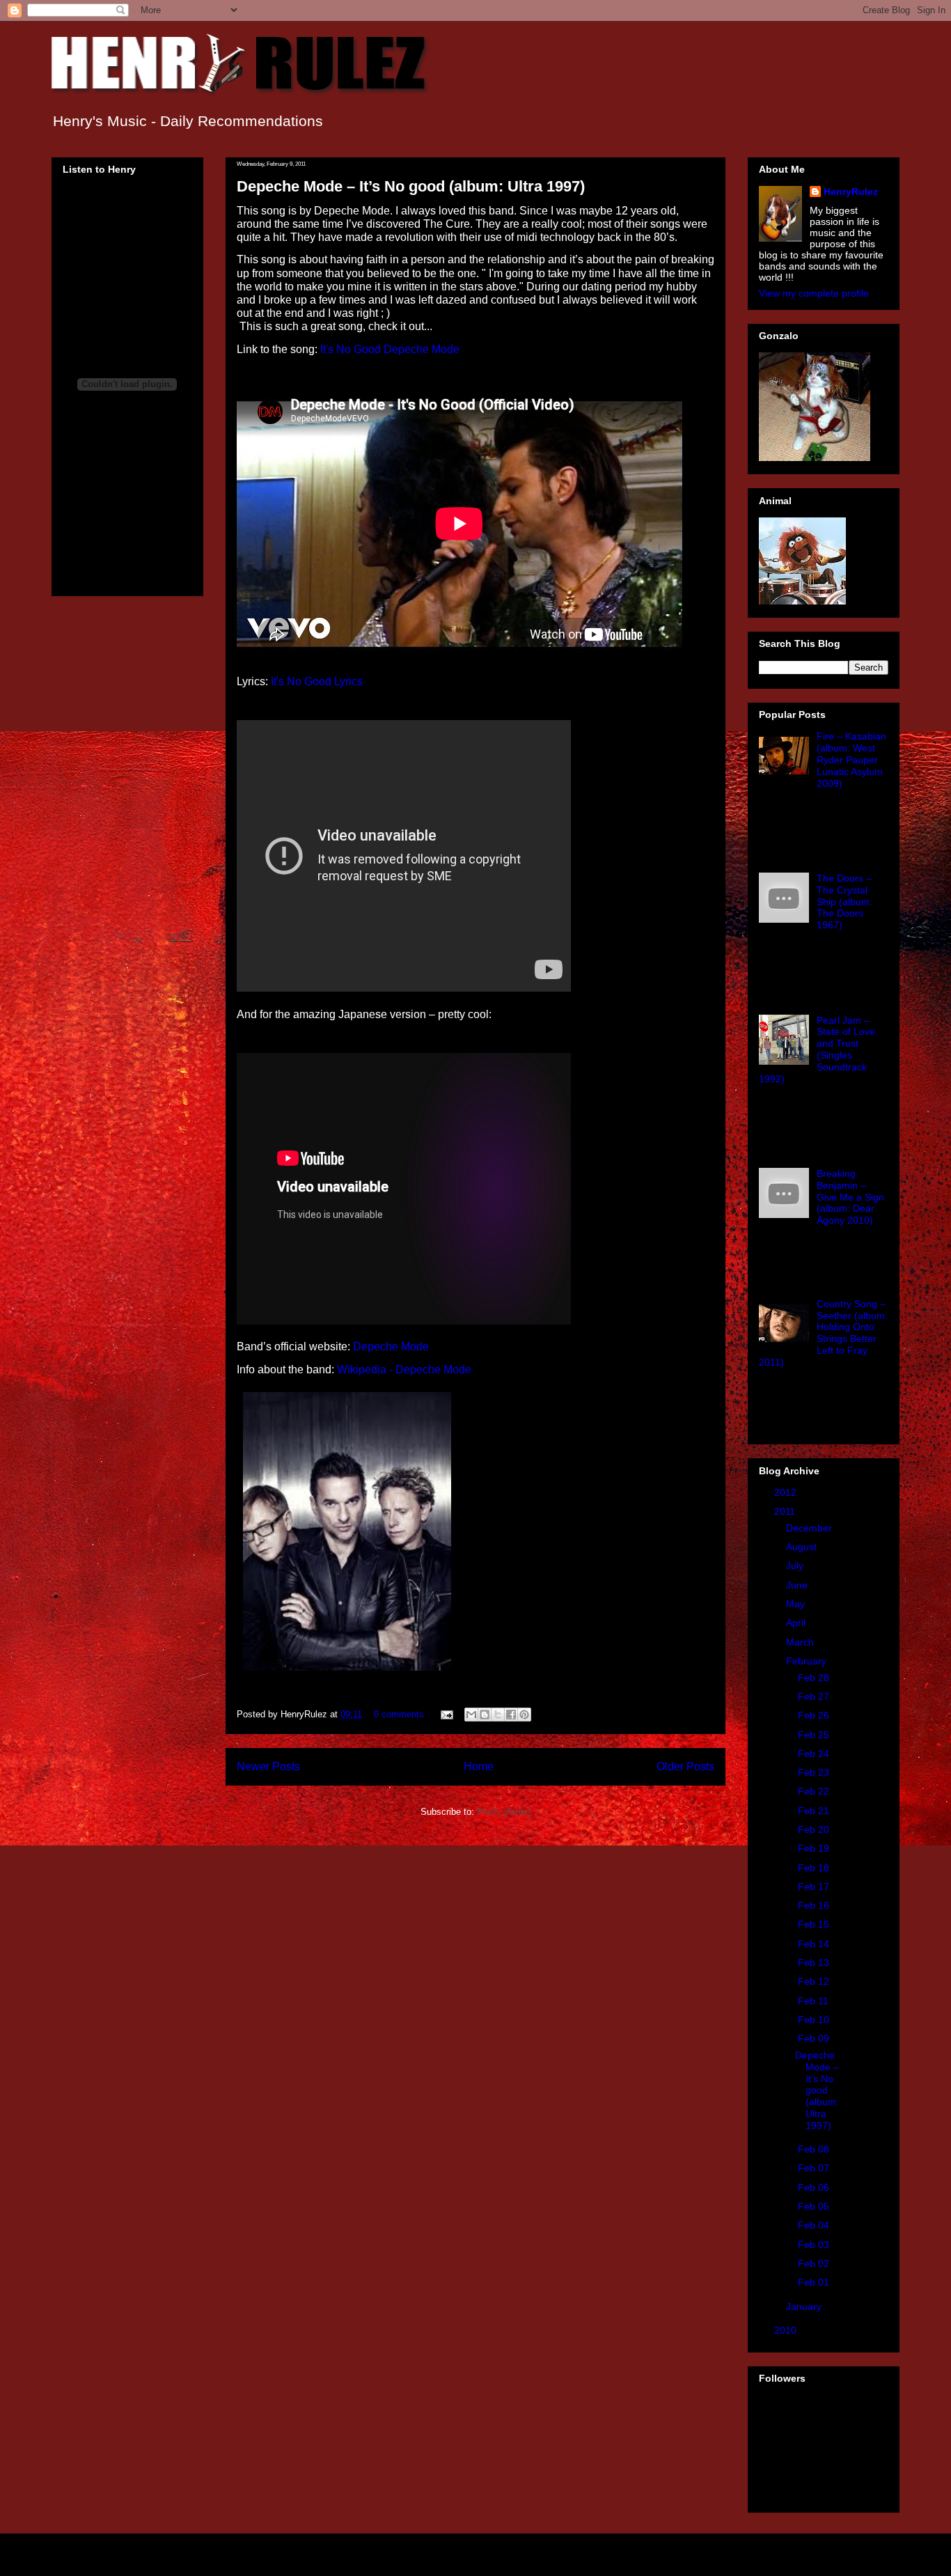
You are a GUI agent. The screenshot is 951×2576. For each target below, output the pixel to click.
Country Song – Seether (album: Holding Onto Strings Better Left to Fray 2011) (823, 1333)
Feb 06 (815, 2187)
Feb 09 (815, 2038)
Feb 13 (815, 1962)
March (801, 1642)
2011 (786, 1511)
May (797, 1604)
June (798, 1585)
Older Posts (685, 1766)
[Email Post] (446, 1714)
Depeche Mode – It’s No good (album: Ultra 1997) (411, 186)
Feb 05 (815, 2206)
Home (479, 1766)
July (796, 1566)
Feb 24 (815, 1754)
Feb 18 (815, 1868)
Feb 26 (815, 1715)
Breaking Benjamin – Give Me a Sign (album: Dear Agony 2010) (850, 1197)
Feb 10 (815, 2020)
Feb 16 (815, 1905)
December (810, 1528)
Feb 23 (815, 1772)
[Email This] (471, 1715)
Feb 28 (815, 1678)
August (803, 1547)
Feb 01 (815, 2282)
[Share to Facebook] (511, 1715)
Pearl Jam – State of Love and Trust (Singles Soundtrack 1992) (817, 1049)
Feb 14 (815, 1944)
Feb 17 (815, 1887)
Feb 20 (815, 1829)
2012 (787, 1492)
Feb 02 (815, 2263)
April (797, 1623)
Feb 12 (815, 1981)
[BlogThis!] (485, 1715)
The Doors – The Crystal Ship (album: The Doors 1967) (844, 901)
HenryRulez (851, 192)
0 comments (399, 1714)
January (805, 2306)
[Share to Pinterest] (524, 1715)
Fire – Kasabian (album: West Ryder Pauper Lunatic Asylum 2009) (851, 759)
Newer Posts (268, 1766)
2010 (787, 2330)
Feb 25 (815, 1735)
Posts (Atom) (504, 1812)
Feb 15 (815, 1924)
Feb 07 (815, 2168)
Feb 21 (815, 1811)
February (808, 1661)
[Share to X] (498, 1715)
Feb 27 (815, 1696)
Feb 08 (815, 2149)
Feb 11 (815, 2001)
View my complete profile (814, 293)
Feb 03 (815, 2245)
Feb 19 (815, 1848)
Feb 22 (815, 1791)
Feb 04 (815, 2225)
